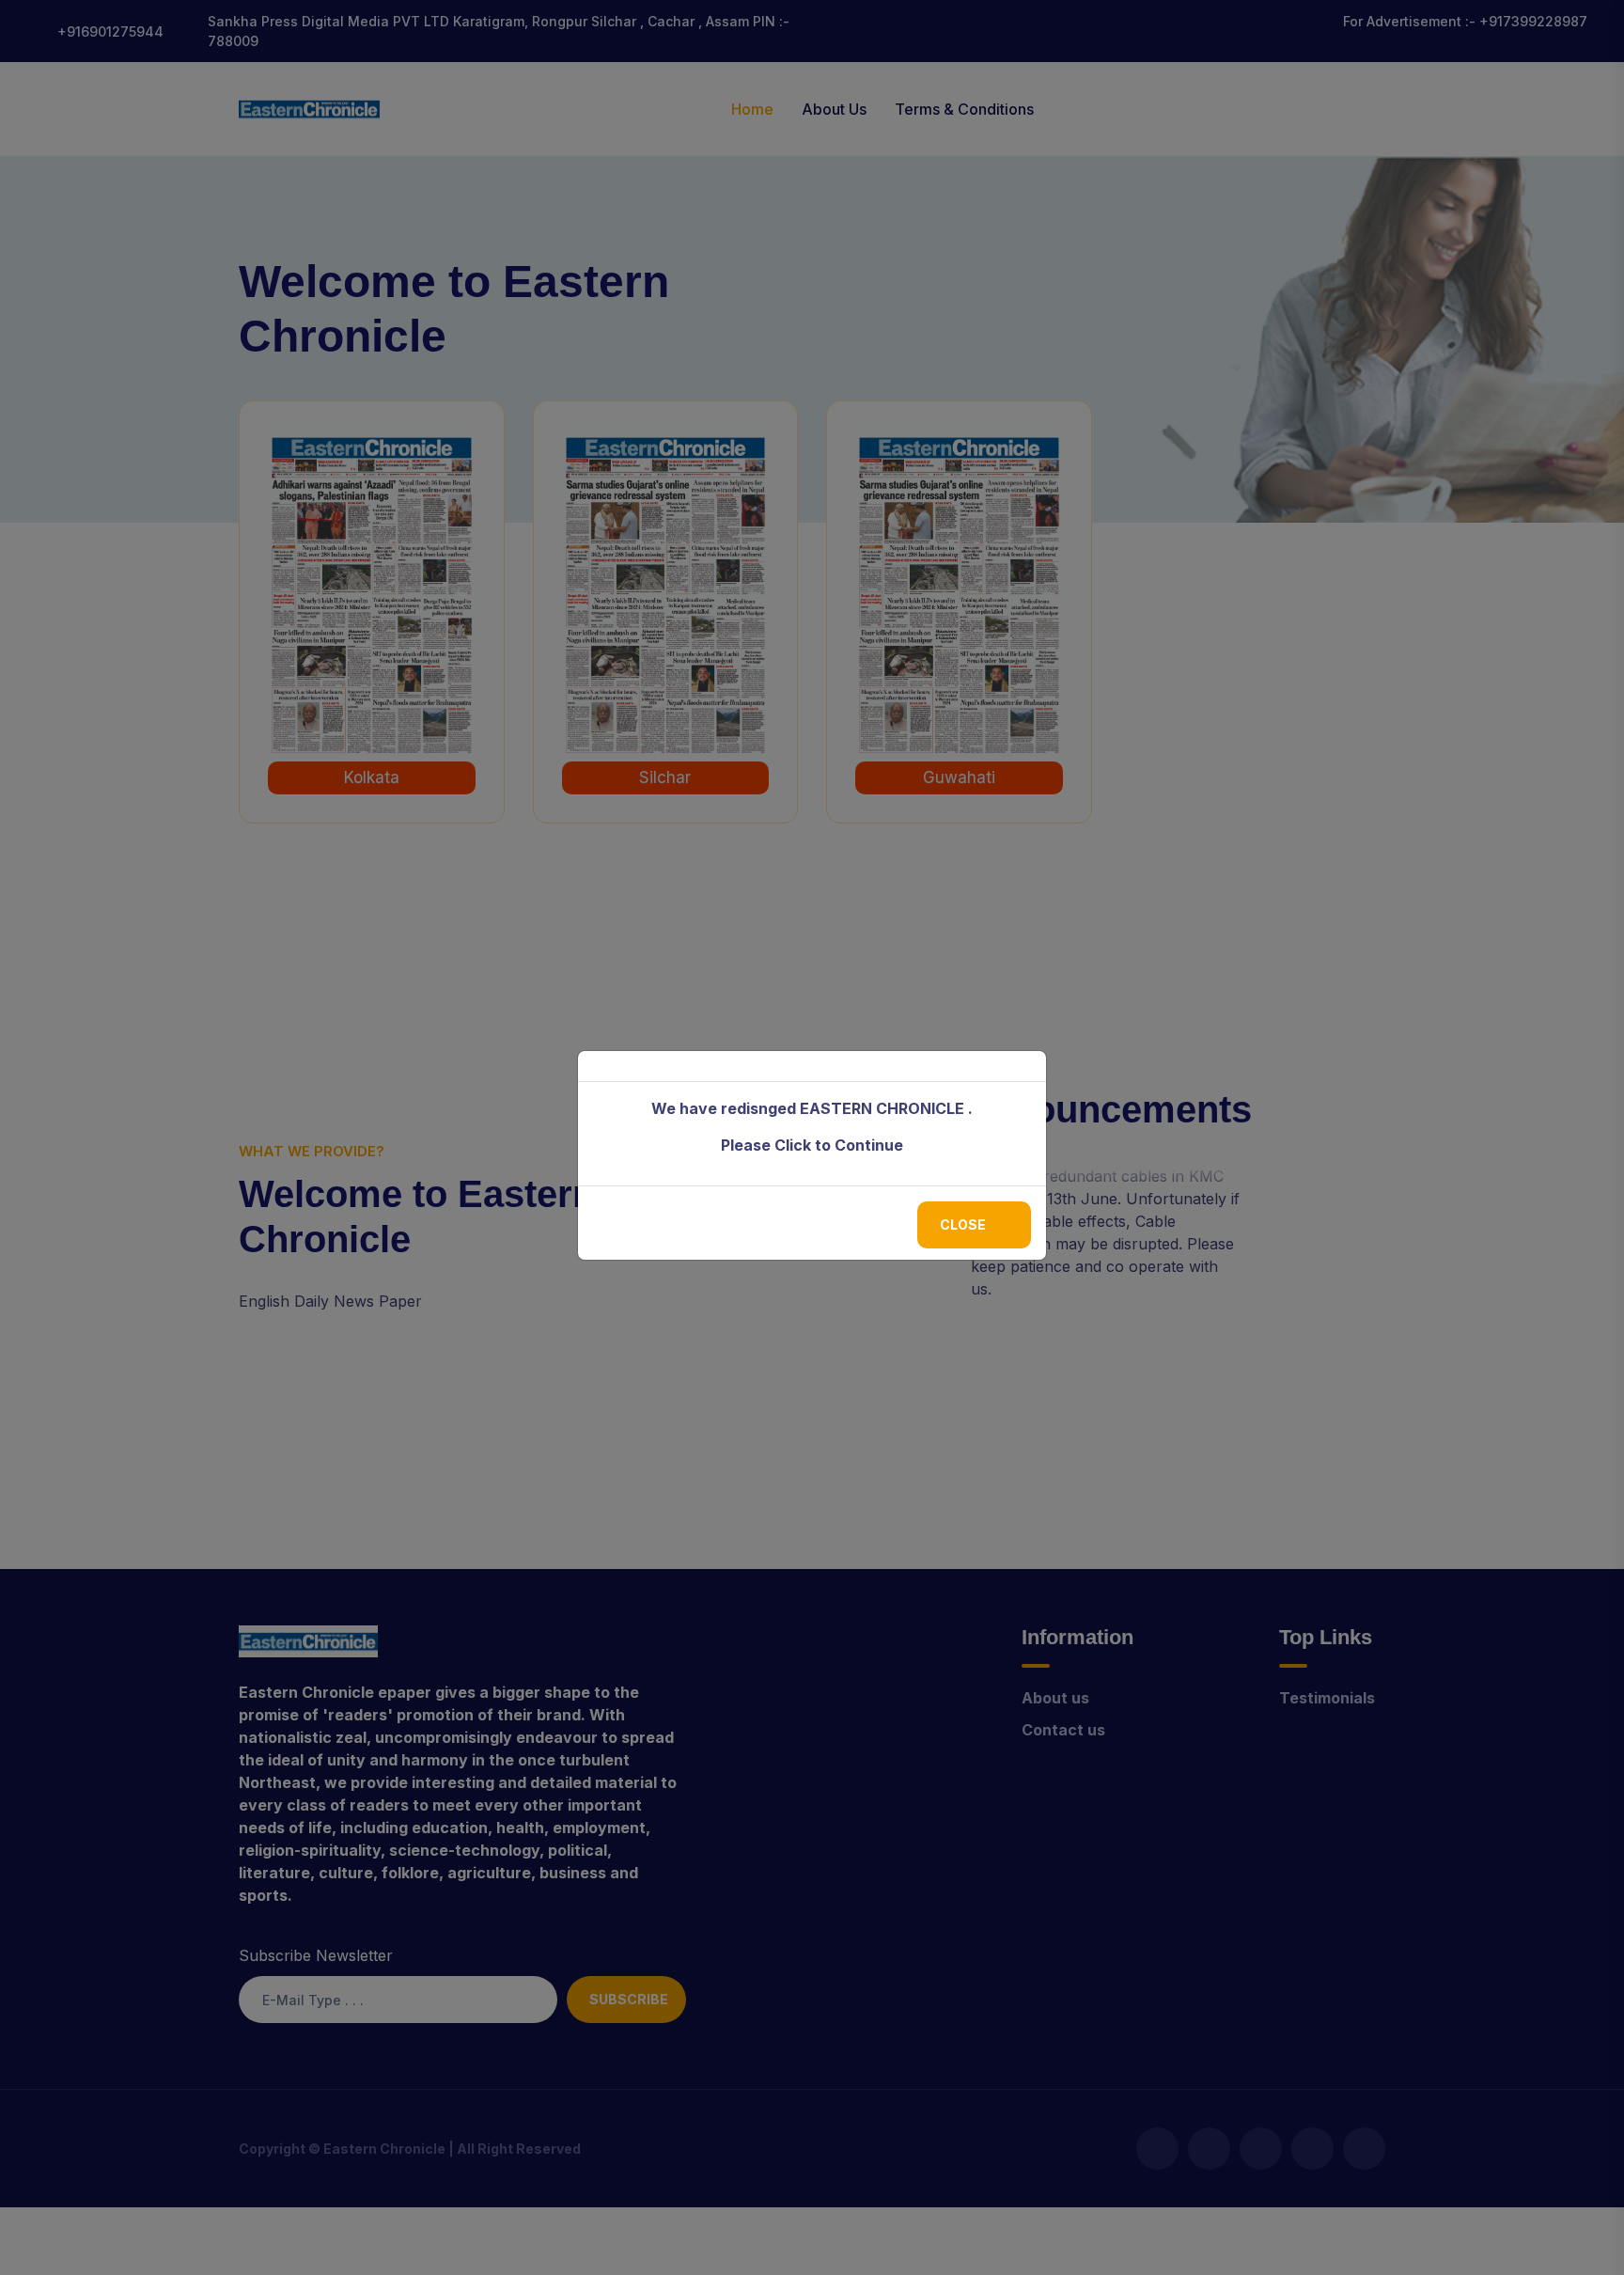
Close (963, 1224)
